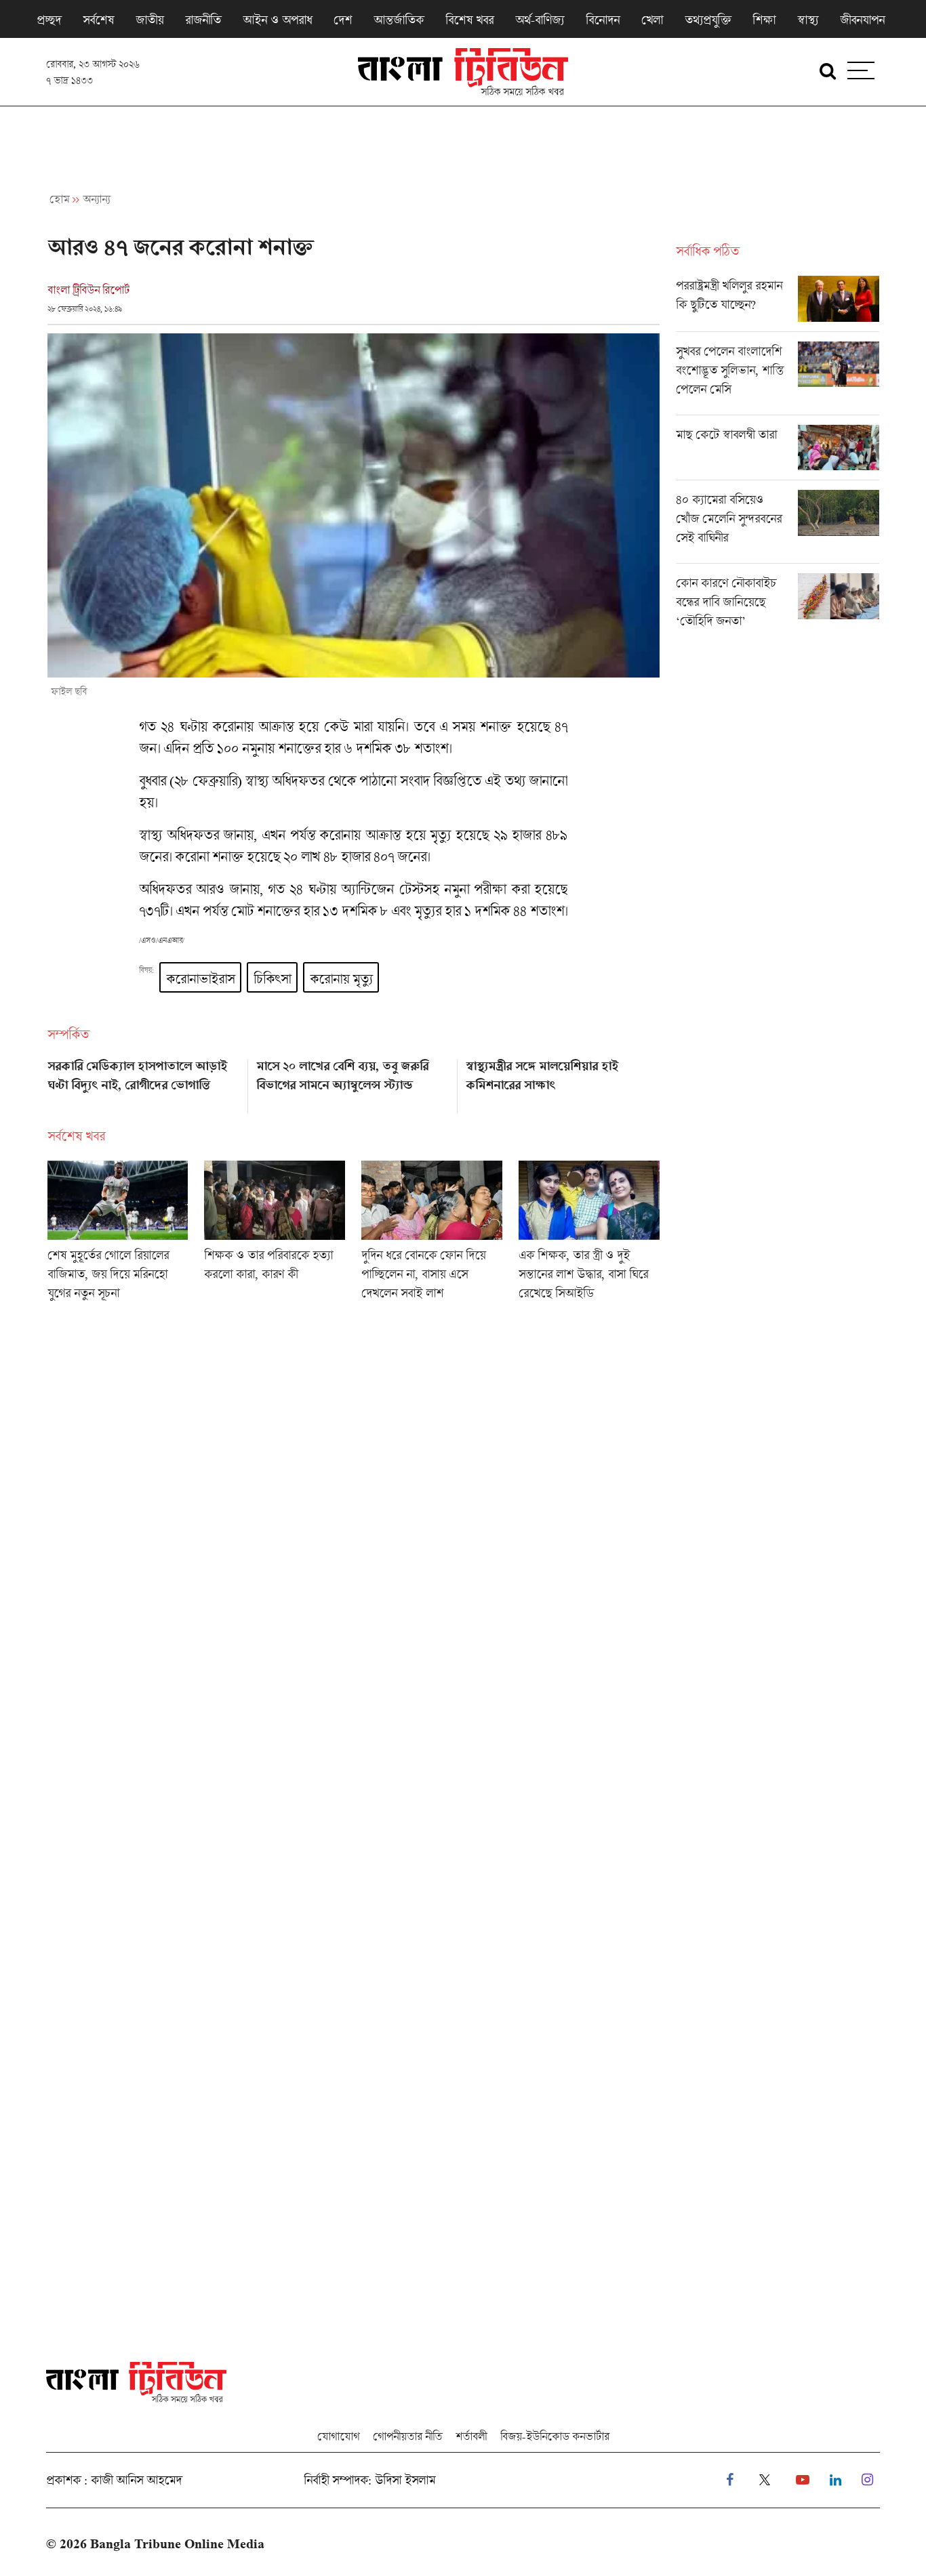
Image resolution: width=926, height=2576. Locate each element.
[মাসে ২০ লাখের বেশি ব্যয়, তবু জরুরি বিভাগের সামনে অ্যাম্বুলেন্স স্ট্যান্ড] (353, 1081)
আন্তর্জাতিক (399, 20)
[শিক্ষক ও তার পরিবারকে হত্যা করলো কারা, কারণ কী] (275, 1235)
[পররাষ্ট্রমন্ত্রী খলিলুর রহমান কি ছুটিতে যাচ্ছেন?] (778, 304)
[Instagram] (867, 2480)
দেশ (343, 20)
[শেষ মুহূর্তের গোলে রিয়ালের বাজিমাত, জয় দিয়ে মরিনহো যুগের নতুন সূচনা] (118, 1235)
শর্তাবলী (471, 2436)
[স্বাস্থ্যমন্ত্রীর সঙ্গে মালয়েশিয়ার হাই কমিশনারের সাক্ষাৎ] (562, 1081)
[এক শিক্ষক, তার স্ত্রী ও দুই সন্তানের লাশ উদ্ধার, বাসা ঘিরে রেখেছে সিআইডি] (589, 1235)
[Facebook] (730, 2480)
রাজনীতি (203, 20)
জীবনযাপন (862, 20)
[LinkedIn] (836, 2480)
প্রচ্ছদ (49, 20)
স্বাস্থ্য (808, 20)
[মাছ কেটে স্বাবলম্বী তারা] (778, 453)
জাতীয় (149, 20)
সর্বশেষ (98, 20)
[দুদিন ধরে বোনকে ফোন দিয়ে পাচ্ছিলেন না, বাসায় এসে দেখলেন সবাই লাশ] (432, 1235)
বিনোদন (603, 20)
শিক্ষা (764, 20)
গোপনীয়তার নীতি (407, 2436)
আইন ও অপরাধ (277, 20)
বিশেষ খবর (469, 20)
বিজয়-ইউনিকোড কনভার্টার (555, 2436)
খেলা (652, 20)
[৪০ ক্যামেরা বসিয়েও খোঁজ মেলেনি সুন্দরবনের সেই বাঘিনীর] (778, 526)
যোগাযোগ (338, 2436)
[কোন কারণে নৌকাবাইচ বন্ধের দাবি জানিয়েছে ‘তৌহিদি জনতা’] (778, 605)
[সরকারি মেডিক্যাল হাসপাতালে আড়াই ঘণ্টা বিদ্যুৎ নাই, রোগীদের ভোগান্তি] (144, 1081)
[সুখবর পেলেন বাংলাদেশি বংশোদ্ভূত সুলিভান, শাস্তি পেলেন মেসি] (778, 378)
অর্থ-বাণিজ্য (540, 20)
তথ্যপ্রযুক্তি (708, 20)
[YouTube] (803, 2480)
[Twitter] (765, 2480)
